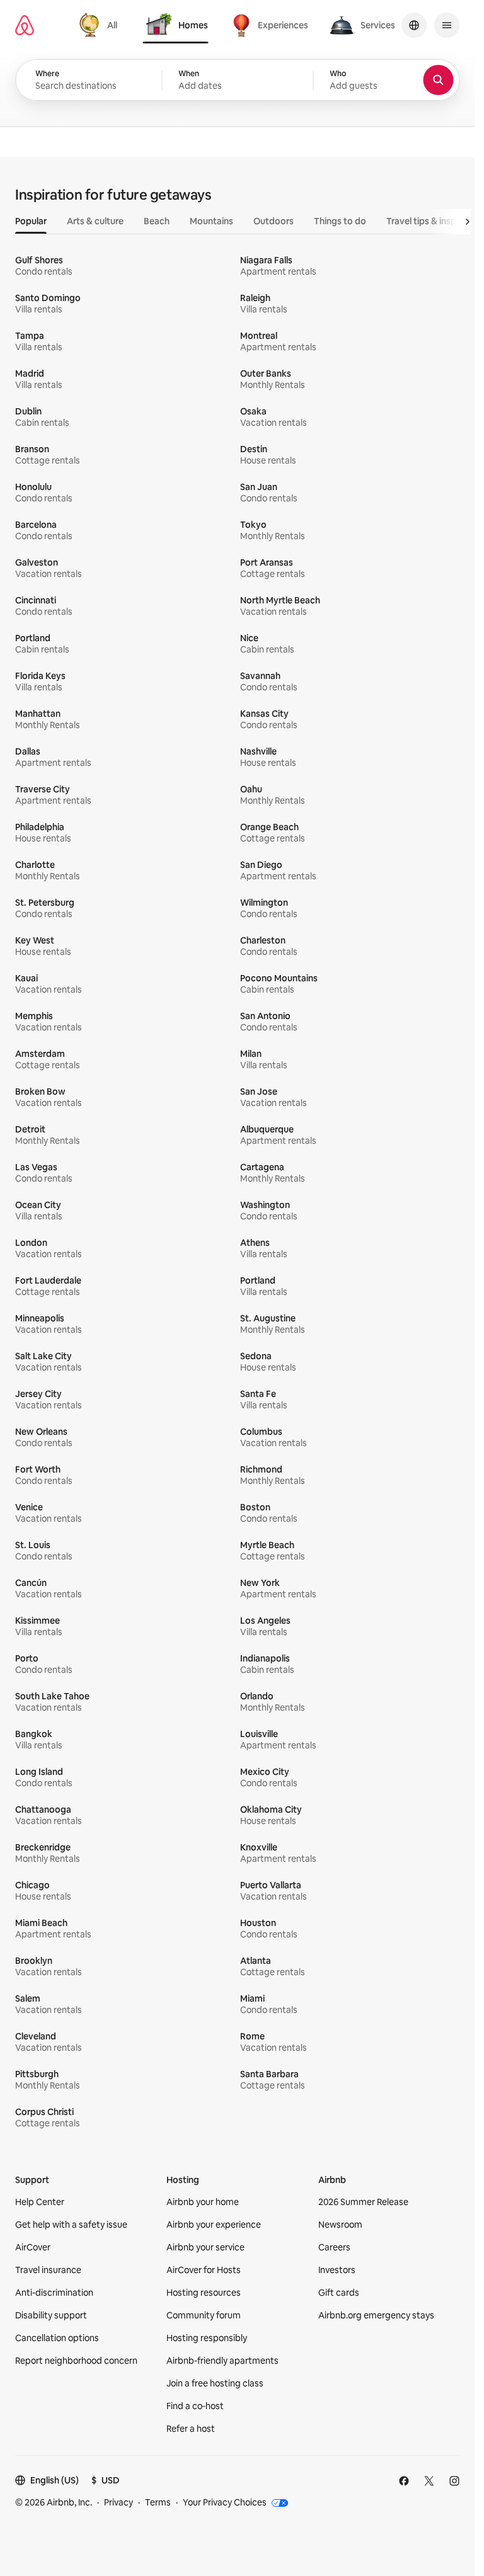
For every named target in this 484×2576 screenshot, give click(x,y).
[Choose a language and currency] (414, 25)
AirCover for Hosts (204, 2270)
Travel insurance (48, 2270)
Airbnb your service (205, 2247)
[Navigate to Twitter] (429, 2481)
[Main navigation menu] (447, 25)
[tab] (100, 25)
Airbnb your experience (214, 2225)
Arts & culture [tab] (95, 221)
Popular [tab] (31, 221)
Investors (337, 2270)
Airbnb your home (203, 2202)
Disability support (51, 2315)
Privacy (118, 2502)
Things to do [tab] (340, 221)
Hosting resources (204, 2293)
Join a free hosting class (215, 2383)
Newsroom (340, 2225)
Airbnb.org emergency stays (376, 2315)
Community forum (204, 2315)
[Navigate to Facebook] (404, 2481)
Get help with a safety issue (71, 2225)
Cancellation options (57, 2338)
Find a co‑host (195, 2406)
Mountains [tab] (211, 221)
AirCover (33, 2247)
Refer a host (191, 2429)
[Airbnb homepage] (25, 25)
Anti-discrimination (54, 2293)
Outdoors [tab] (274, 221)
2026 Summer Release (363, 2202)
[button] (237, 81)
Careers (334, 2247)
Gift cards (339, 2293)
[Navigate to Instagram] (454, 2481)
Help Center (40, 2202)
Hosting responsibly (207, 2338)
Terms (158, 2502)
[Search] (438, 80)
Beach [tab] (157, 221)
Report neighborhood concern (76, 2361)
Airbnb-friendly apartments (222, 2361)
